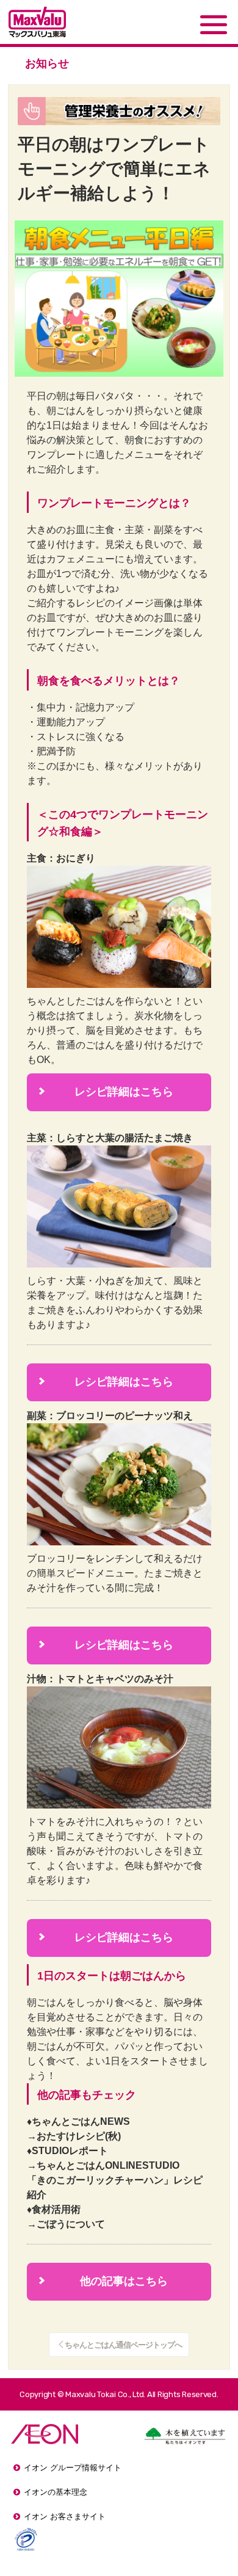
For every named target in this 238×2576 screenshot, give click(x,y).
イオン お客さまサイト (65, 2516)
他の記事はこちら (103, 2281)
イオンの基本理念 (56, 2492)
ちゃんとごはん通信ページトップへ (123, 2345)
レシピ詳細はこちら (106, 1092)
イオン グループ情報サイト (73, 2468)
